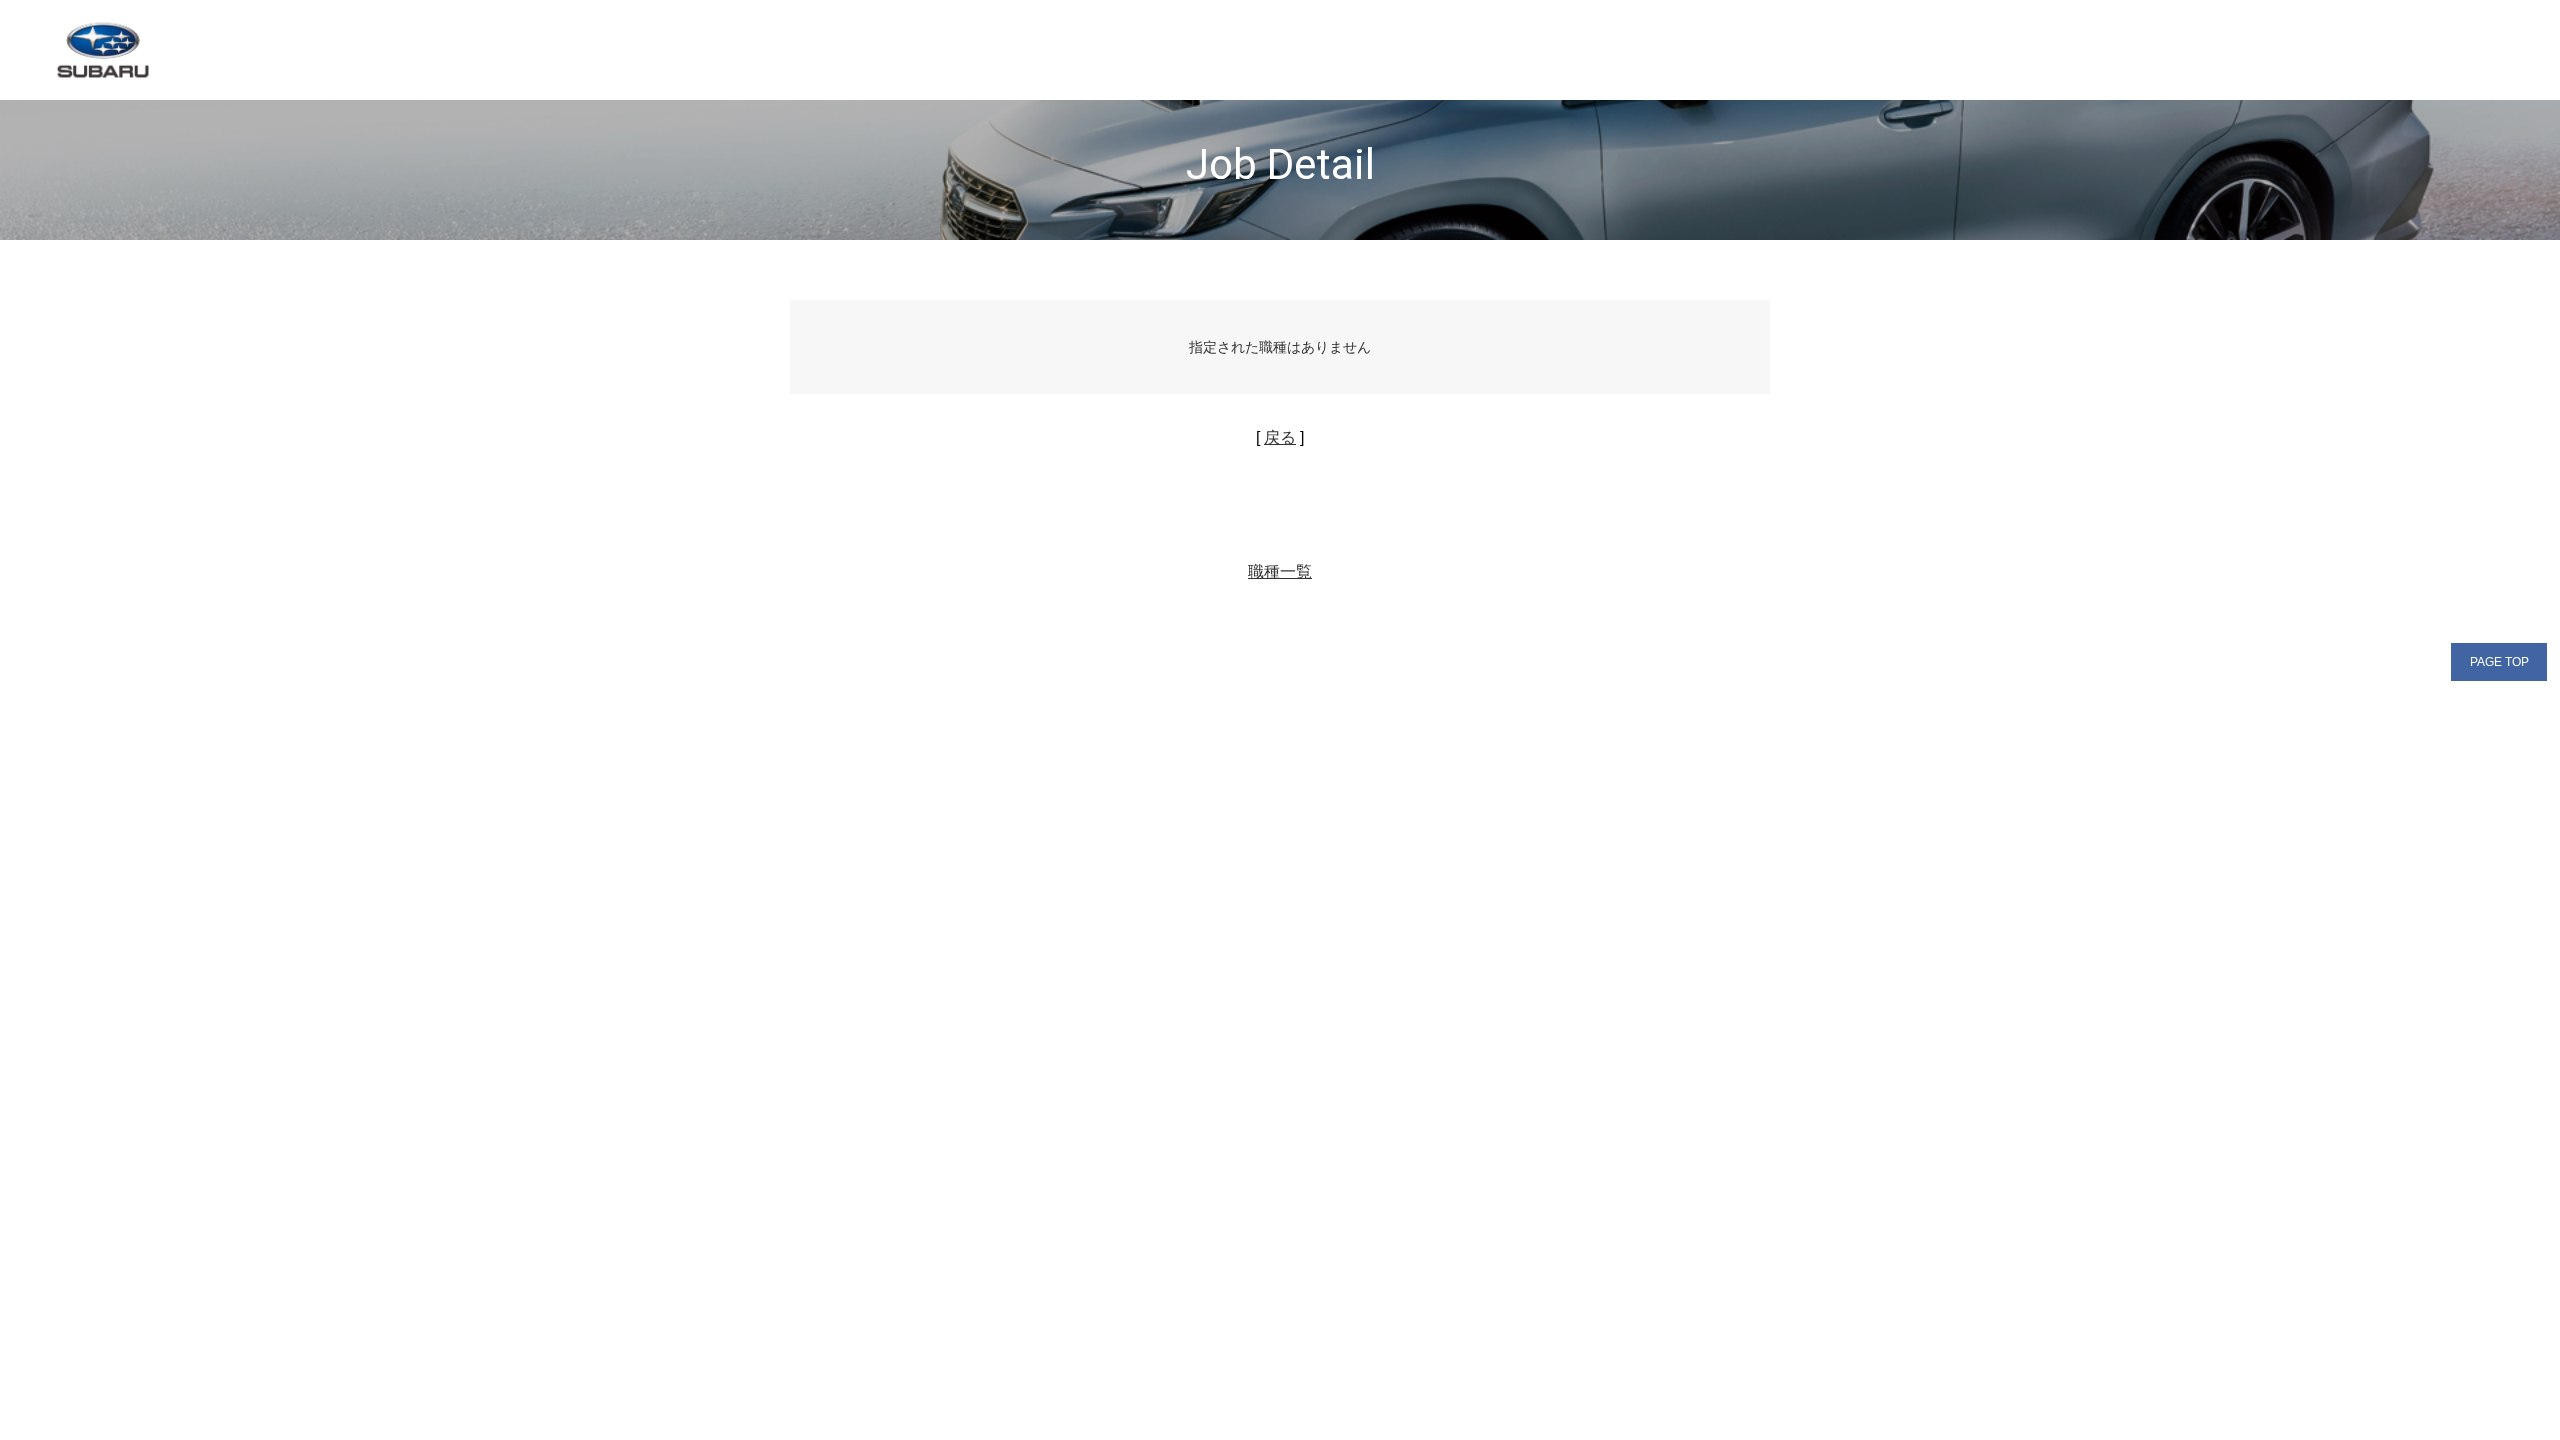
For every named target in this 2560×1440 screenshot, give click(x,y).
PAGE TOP (2499, 662)
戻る (1280, 437)
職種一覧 (1280, 571)
